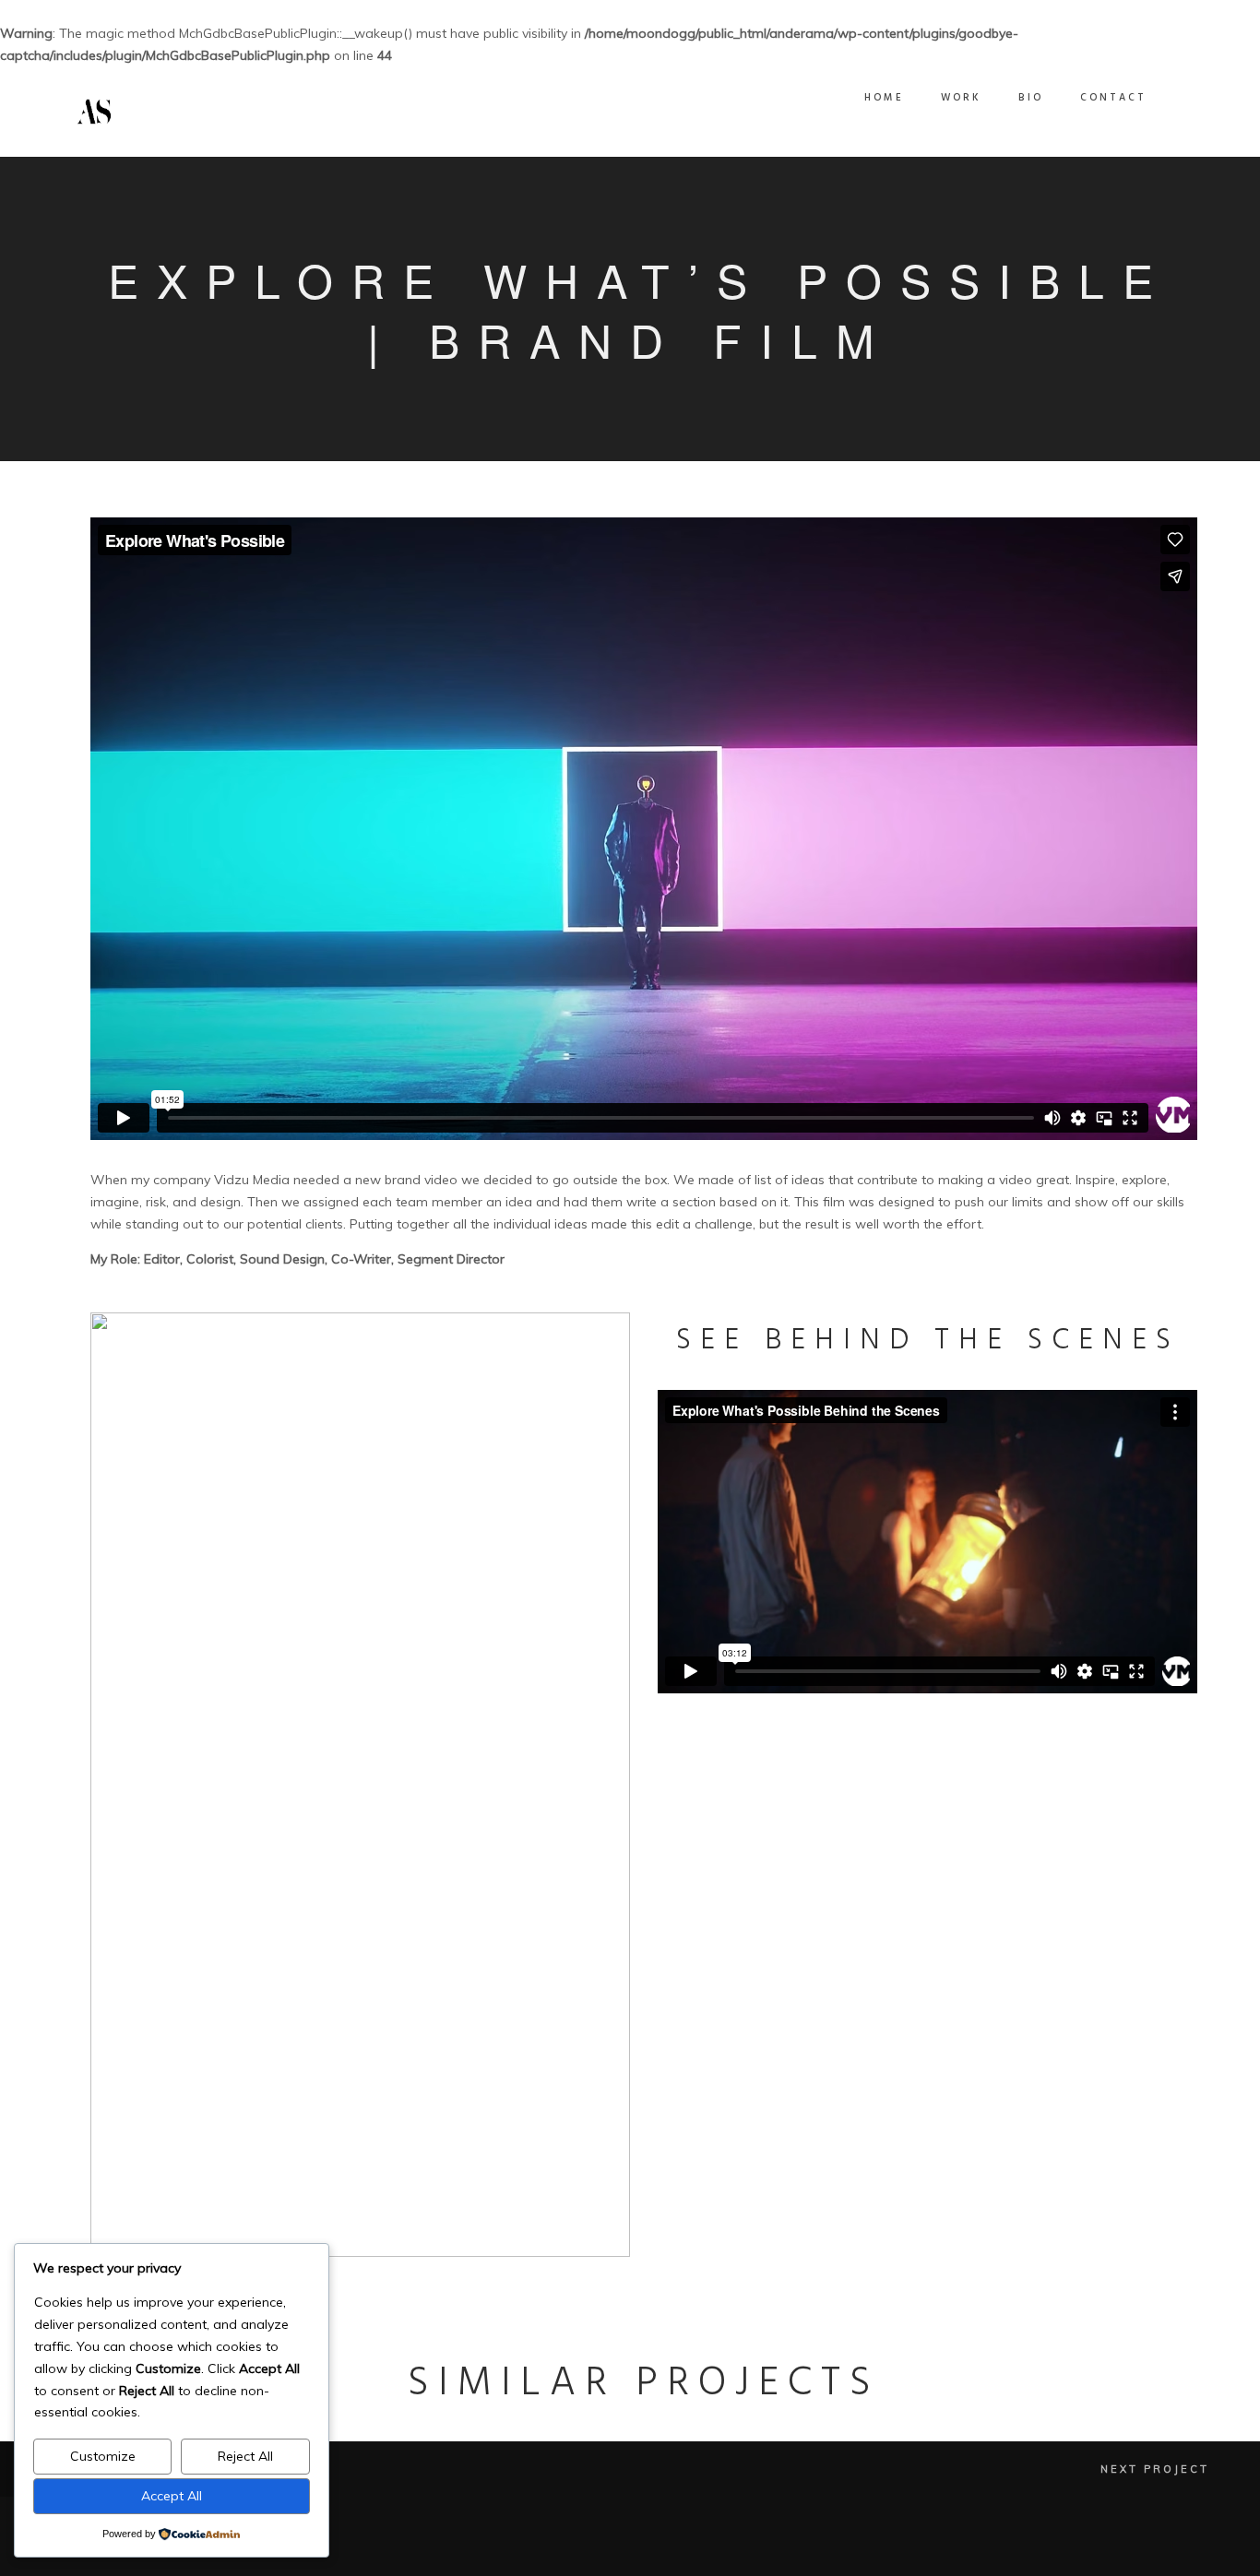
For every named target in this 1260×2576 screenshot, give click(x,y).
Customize (103, 2456)
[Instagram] (1149, 2547)
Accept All (172, 2496)
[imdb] (1172, 2547)
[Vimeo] (1103, 2547)
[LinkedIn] (1080, 2547)
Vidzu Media (252, 1180)
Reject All (245, 2456)
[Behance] (1126, 2547)
